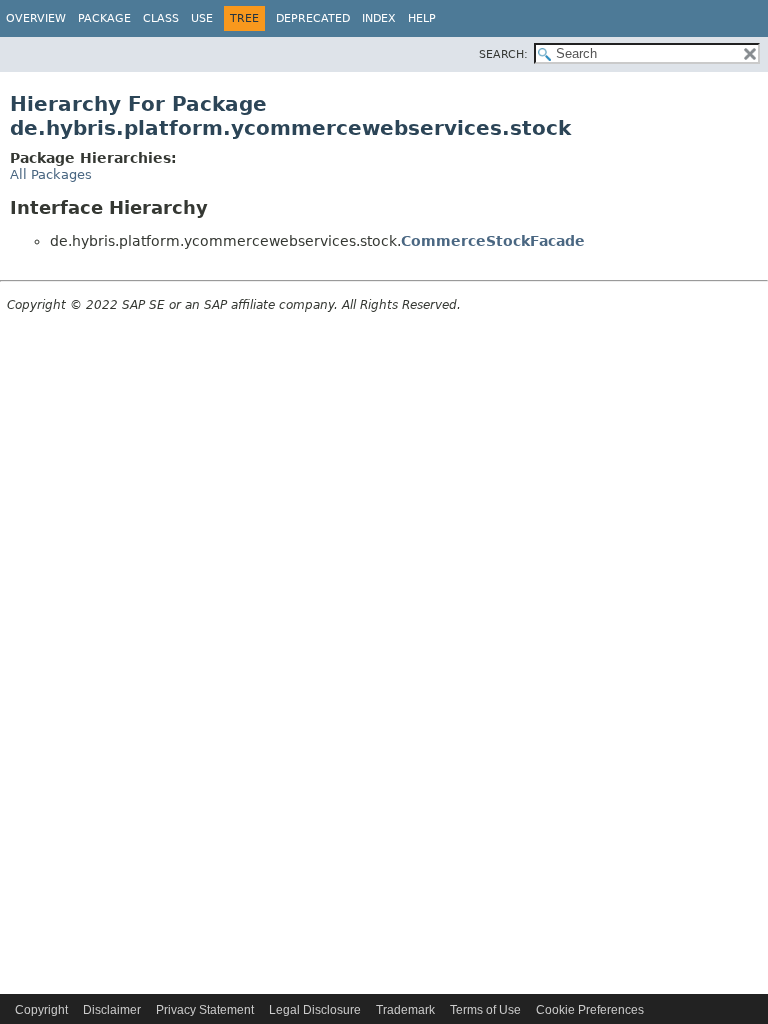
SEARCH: (503, 54)
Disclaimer (112, 1010)
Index (379, 18)
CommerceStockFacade (493, 241)
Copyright (41, 1010)
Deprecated (313, 18)
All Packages (51, 174)
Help (422, 18)
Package (104, 18)
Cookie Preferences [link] (590, 1010)
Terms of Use (485, 1010)
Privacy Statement (205, 1010)
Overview (36, 18)
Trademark (405, 1010)
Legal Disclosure (315, 1010)
